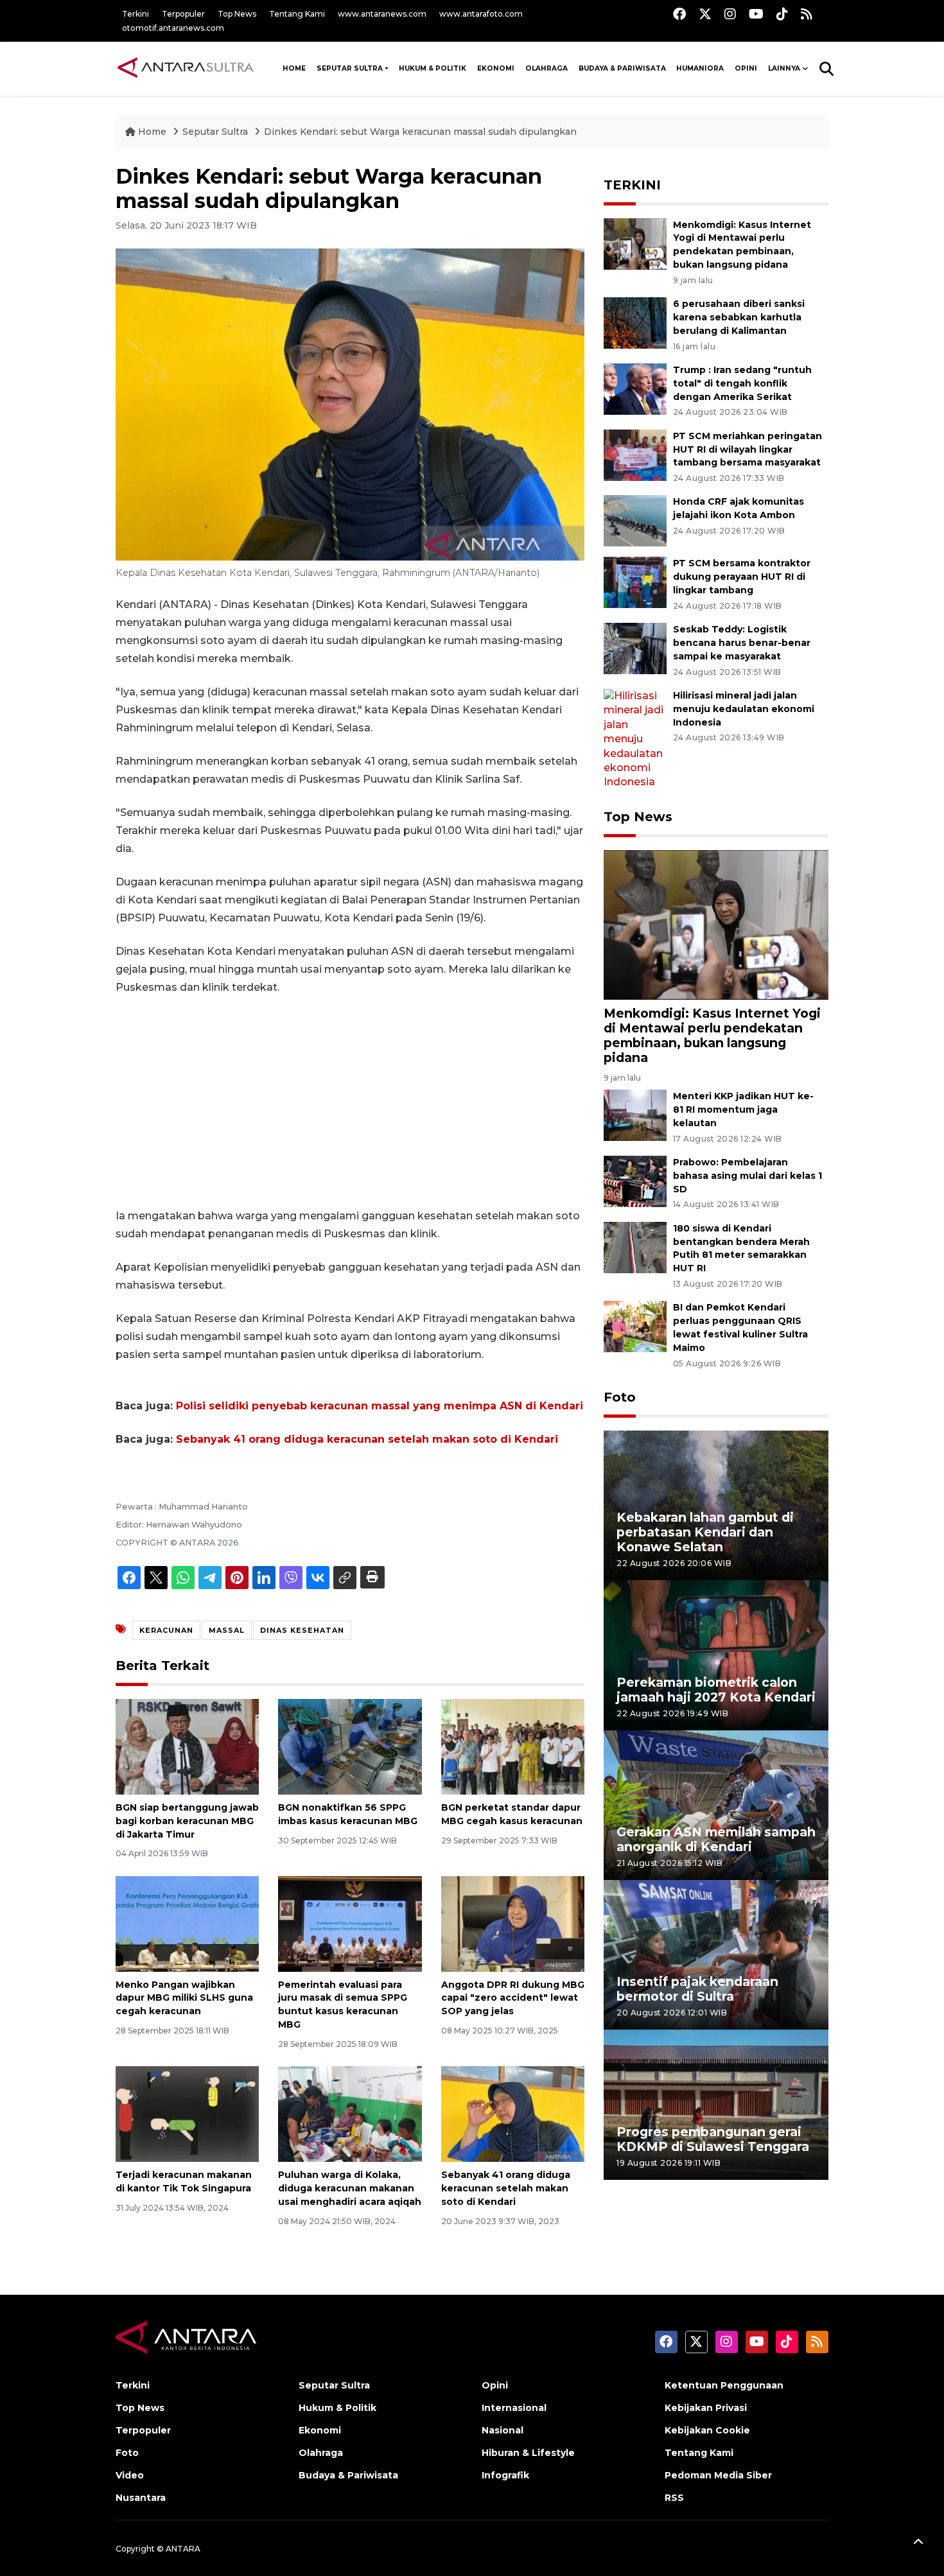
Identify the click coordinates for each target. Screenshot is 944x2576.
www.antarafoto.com (481, 14)
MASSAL (227, 1630)
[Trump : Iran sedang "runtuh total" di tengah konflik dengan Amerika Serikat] (635, 388)
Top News (237, 14)
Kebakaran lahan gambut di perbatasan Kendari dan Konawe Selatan (705, 1532)
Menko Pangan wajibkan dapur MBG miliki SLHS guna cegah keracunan (184, 1998)
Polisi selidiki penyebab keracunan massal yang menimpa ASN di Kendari (380, 1406)
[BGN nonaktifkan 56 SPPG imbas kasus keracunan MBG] (350, 1746)
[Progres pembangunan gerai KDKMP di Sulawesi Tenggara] (716, 2104)
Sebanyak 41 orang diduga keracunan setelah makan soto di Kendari (367, 1439)
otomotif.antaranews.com (173, 28)
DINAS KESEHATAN (302, 1630)
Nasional (503, 2430)
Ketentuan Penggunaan (724, 2385)
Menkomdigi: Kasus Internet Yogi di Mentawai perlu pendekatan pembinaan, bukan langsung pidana (712, 1035)
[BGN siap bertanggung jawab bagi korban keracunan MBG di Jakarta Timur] (187, 1746)
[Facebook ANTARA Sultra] (679, 14)
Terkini (135, 14)
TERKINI (632, 185)
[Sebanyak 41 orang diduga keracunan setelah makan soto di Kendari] (513, 2113)
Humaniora (700, 68)
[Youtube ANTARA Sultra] (756, 14)
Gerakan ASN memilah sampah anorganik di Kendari (716, 1839)
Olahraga (546, 68)
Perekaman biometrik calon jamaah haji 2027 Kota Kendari (716, 1690)
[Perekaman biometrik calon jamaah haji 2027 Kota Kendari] (716, 1654)
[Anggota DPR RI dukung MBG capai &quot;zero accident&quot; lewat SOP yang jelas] (513, 1923)
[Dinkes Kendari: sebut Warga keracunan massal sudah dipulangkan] (716, 924)
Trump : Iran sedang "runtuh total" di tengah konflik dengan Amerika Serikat (742, 383)
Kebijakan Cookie (707, 2430)
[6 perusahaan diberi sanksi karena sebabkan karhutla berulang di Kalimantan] (635, 322)
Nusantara (141, 2498)
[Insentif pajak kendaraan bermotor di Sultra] (716, 1954)
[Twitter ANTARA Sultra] (705, 14)
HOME (294, 68)
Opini (746, 68)
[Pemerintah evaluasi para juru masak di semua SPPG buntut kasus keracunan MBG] (350, 1923)
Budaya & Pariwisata (622, 68)
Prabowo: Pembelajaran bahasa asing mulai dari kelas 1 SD (747, 1176)
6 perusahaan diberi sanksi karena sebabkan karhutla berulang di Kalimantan (739, 317)
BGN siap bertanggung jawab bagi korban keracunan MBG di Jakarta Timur (187, 1821)
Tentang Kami (297, 14)
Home (152, 132)
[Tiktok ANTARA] (782, 14)
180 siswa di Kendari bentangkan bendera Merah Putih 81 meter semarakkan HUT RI (741, 1248)
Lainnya (784, 68)
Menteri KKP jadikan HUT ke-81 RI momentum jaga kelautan (743, 1110)
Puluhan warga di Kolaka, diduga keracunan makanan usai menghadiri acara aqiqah (350, 2188)
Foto (620, 1397)
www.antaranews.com (382, 14)
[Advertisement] (350, 1102)
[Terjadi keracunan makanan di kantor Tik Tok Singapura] (187, 2113)
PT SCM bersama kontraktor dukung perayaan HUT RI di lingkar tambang (742, 577)
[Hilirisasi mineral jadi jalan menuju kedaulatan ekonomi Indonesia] (635, 739)
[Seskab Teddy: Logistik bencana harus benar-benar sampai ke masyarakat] (635, 648)
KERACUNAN (166, 1630)
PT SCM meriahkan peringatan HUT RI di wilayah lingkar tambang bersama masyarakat (747, 449)
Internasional (514, 2408)
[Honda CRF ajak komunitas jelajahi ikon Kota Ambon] (635, 520)
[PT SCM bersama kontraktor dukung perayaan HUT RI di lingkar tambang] (635, 582)
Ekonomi (496, 68)
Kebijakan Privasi (706, 2408)
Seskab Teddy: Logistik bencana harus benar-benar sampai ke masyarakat (742, 643)
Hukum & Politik (433, 68)
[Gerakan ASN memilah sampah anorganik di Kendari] (716, 1805)
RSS (674, 2498)
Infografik (505, 2475)
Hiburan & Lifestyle (528, 2453)
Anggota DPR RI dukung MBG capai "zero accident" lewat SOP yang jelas (513, 1998)
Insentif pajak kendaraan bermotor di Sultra (697, 1989)
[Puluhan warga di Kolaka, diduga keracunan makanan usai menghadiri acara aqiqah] (350, 2113)
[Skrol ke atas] (918, 2544)
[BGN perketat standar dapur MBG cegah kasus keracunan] (513, 1746)
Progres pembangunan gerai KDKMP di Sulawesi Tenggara (713, 2139)
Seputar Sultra (350, 68)
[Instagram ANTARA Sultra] (730, 14)
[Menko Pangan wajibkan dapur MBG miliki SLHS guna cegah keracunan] (187, 1923)
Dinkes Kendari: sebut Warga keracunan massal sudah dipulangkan (420, 132)
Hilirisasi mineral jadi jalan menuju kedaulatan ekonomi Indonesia (744, 709)
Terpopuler (183, 14)
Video (130, 2475)
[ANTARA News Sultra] (186, 68)
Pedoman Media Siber (718, 2475)
